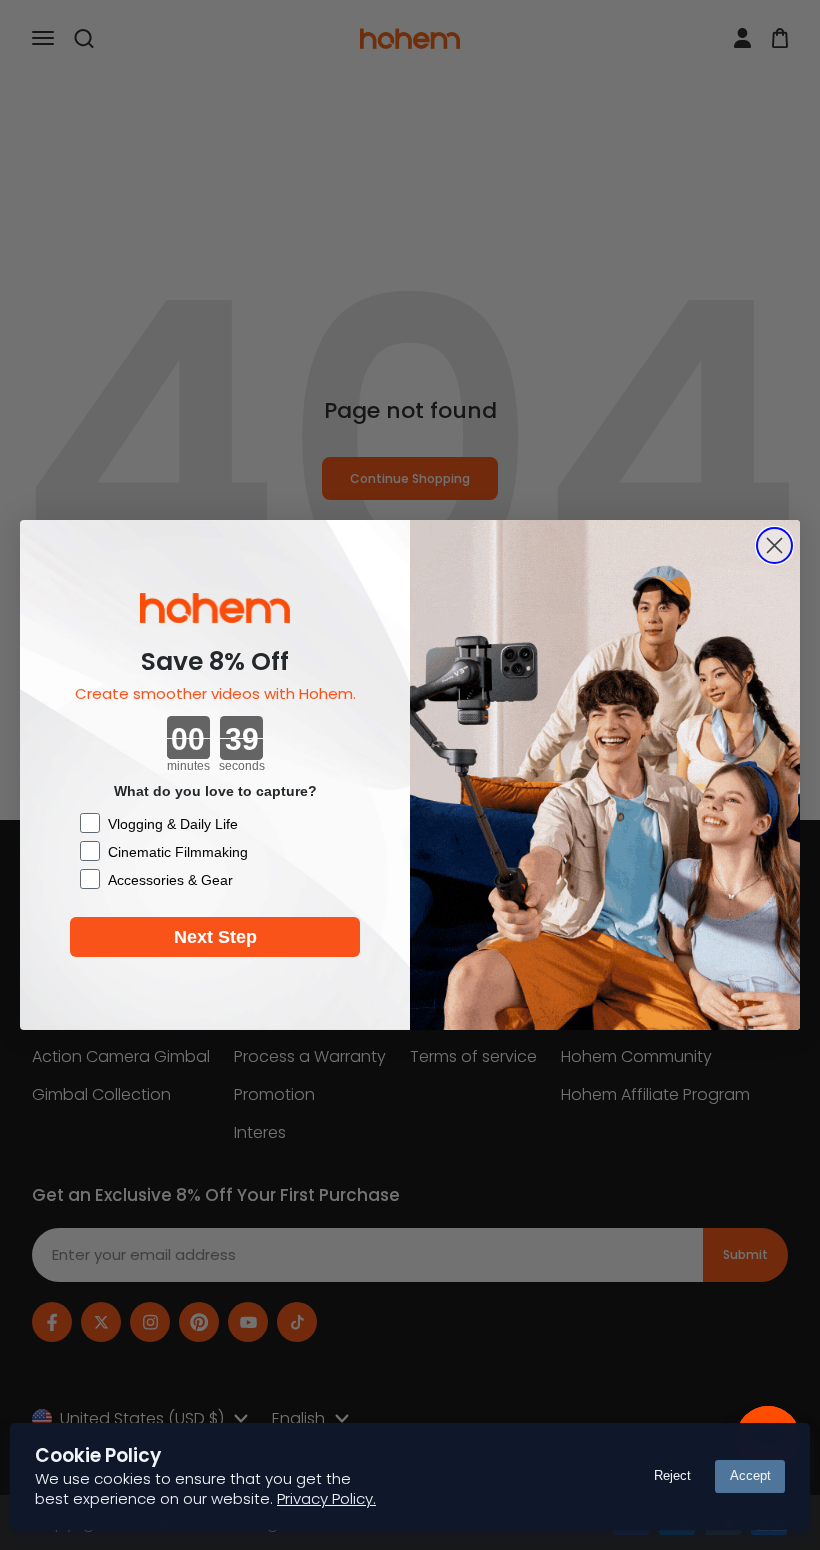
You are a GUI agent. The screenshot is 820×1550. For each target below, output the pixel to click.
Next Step (215, 937)
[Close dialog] (774, 545)
